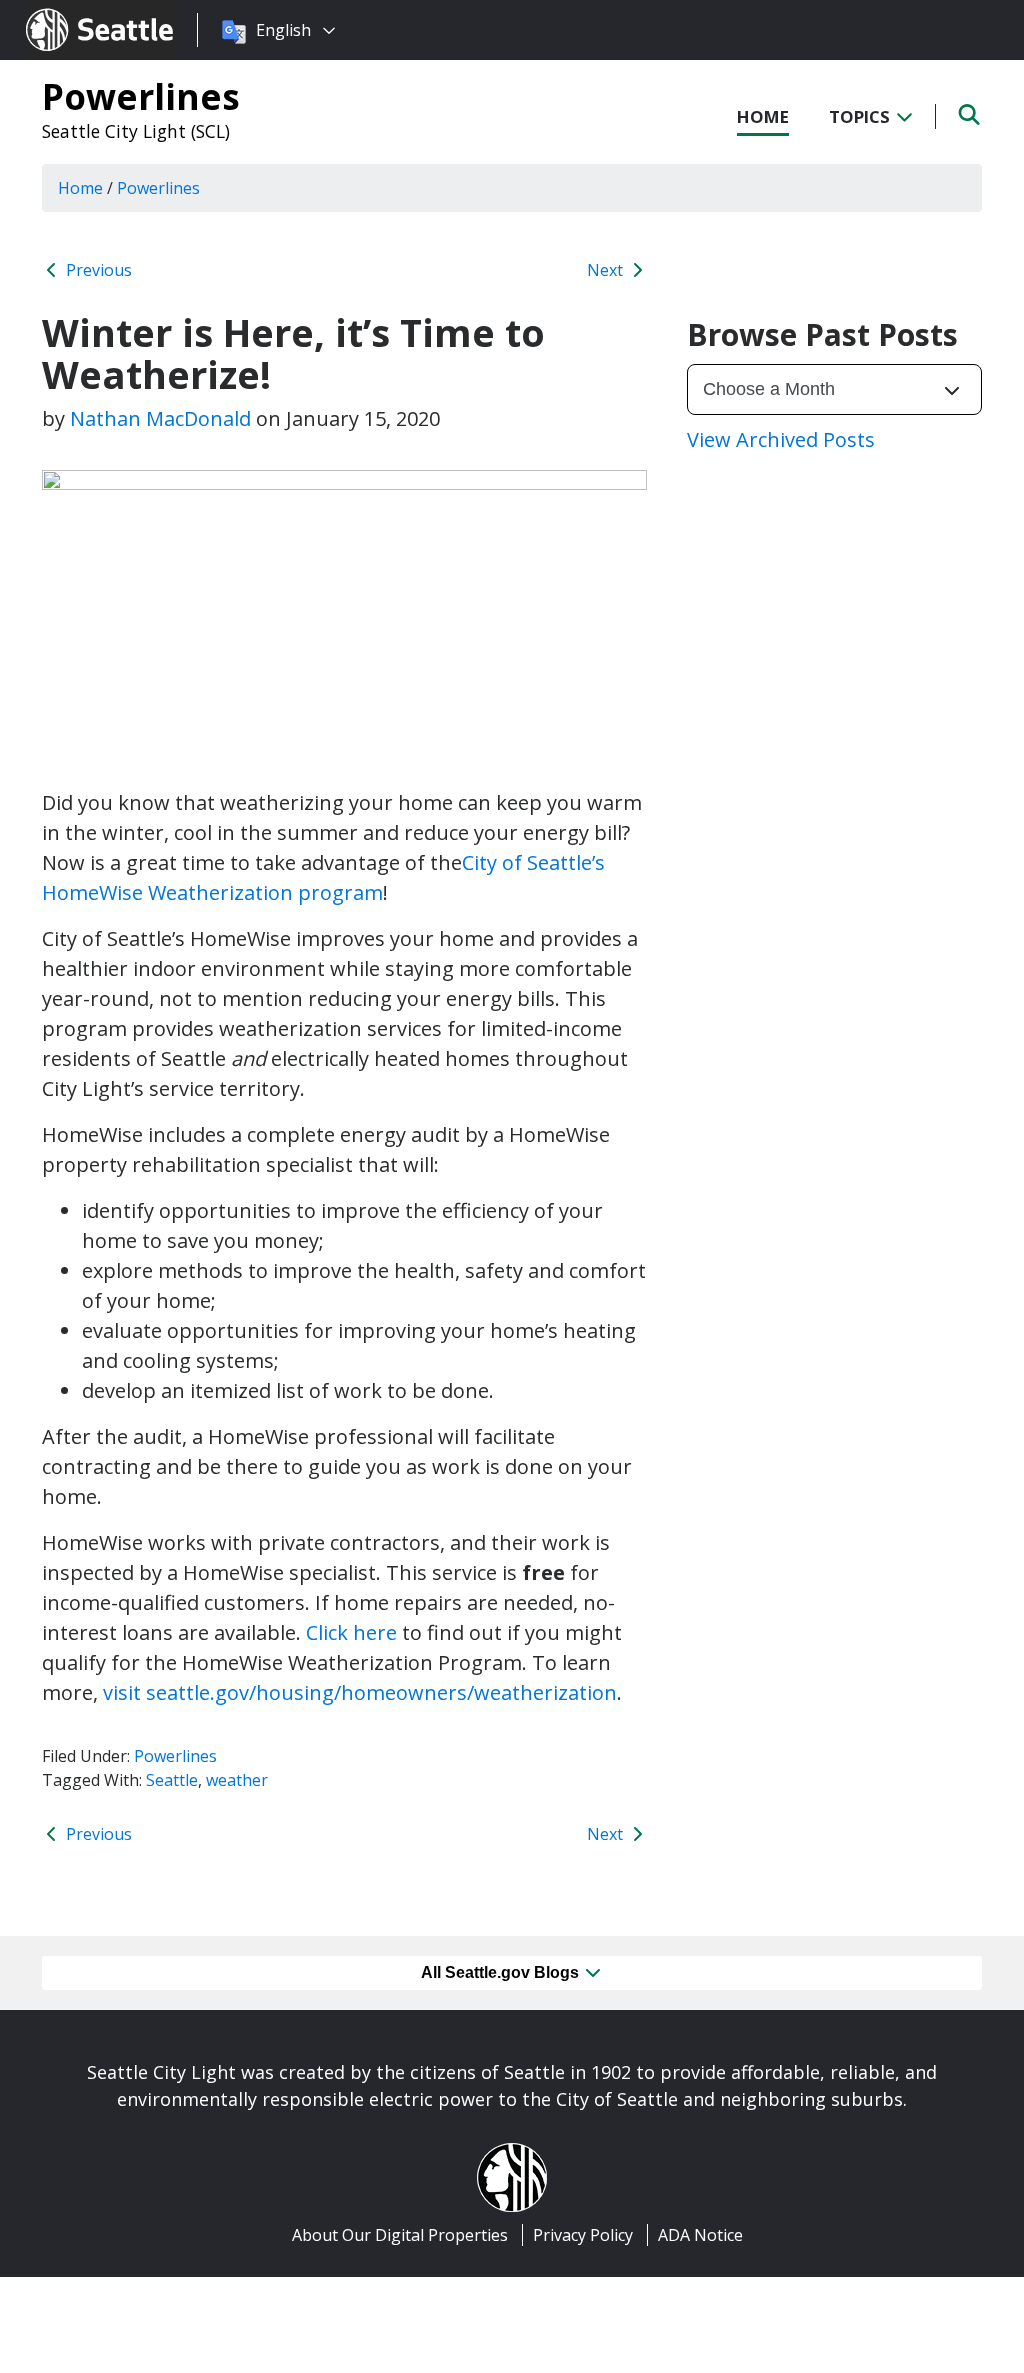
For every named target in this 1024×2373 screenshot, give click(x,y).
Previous (97, 270)
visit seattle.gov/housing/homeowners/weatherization (360, 1692)
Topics (861, 116)
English (283, 30)
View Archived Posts (781, 439)
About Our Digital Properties (400, 2235)
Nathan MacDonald (160, 418)
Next (607, 270)
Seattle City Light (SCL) (136, 131)
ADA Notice (700, 2235)
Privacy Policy (583, 2235)
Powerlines (141, 96)
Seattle (172, 1780)
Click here (351, 1632)
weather (237, 1780)
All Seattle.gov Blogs (502, 1972)
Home (763, 116)
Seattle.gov (68, 11)
